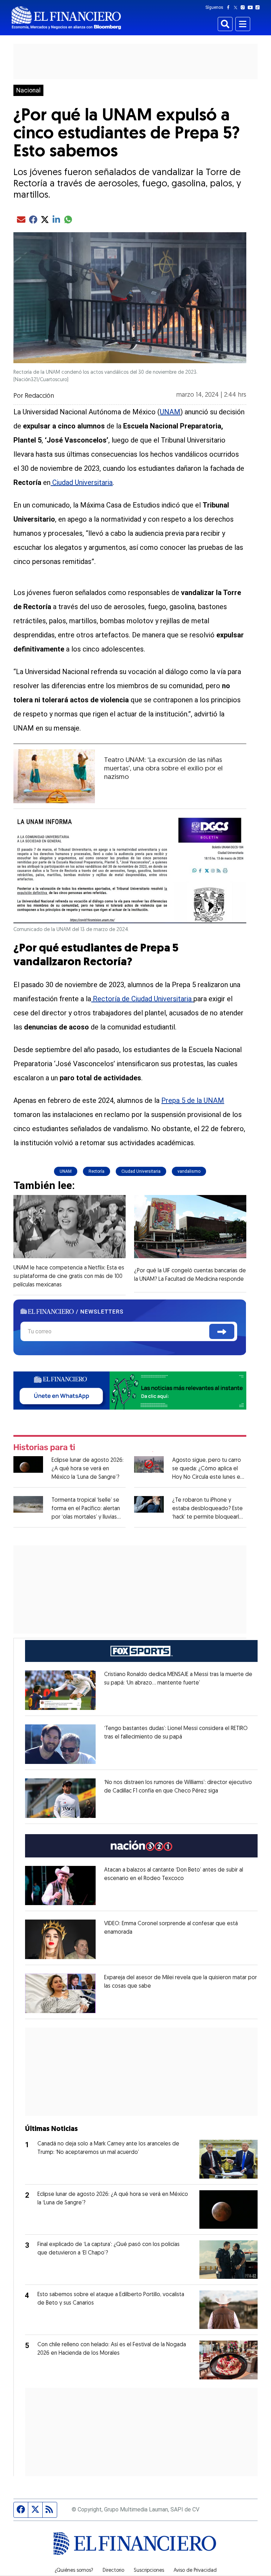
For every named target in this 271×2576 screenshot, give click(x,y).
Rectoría (97, 1171)
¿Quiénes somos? (74, 2571)
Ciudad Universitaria (82, 482)
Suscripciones (149, 2571)
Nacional (28, 90)
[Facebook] (230, 7)
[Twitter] (237, 7)
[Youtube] (252, 7)
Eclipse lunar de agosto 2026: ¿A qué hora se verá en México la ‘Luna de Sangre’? (88, 1469)
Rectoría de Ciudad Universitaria (142, 999)
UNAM (170, 412)
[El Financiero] (66, 18)
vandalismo (189, 1171)
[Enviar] (222, 1331)
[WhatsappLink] (130, 1390)
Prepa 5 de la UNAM (193, 1100)
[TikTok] (259, 7)
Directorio (113, 2571)
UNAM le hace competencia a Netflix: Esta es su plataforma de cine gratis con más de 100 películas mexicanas (69, 1277)
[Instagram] (244, 7)
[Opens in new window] (60, 1690)
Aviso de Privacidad (195, 2571)
